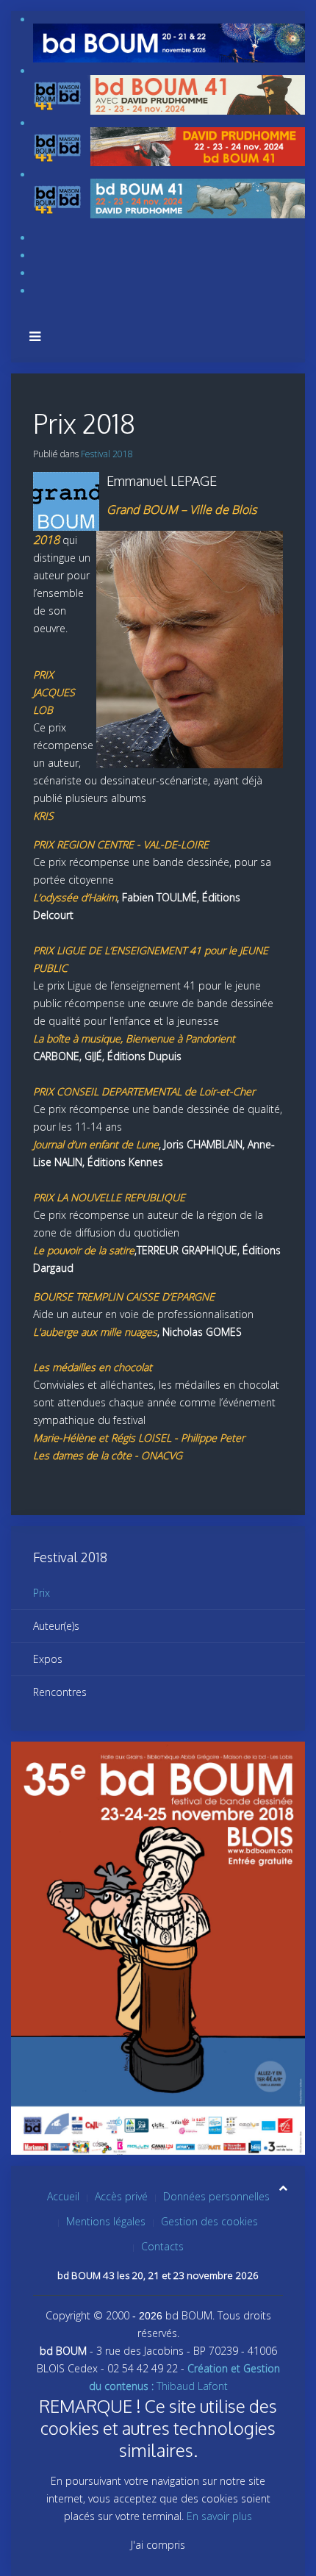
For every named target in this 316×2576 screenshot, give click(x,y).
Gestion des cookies (209, 2221)
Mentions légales (106, 2221)
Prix (42, 1593)
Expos (48, 1659)
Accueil (63, 2196)
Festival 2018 (107, 454)
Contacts (162, 2246)
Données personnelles (216, 2196)
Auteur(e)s (56, 1626)
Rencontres (60, 1692)
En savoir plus (219, 2516)
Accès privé (121, 2196)
